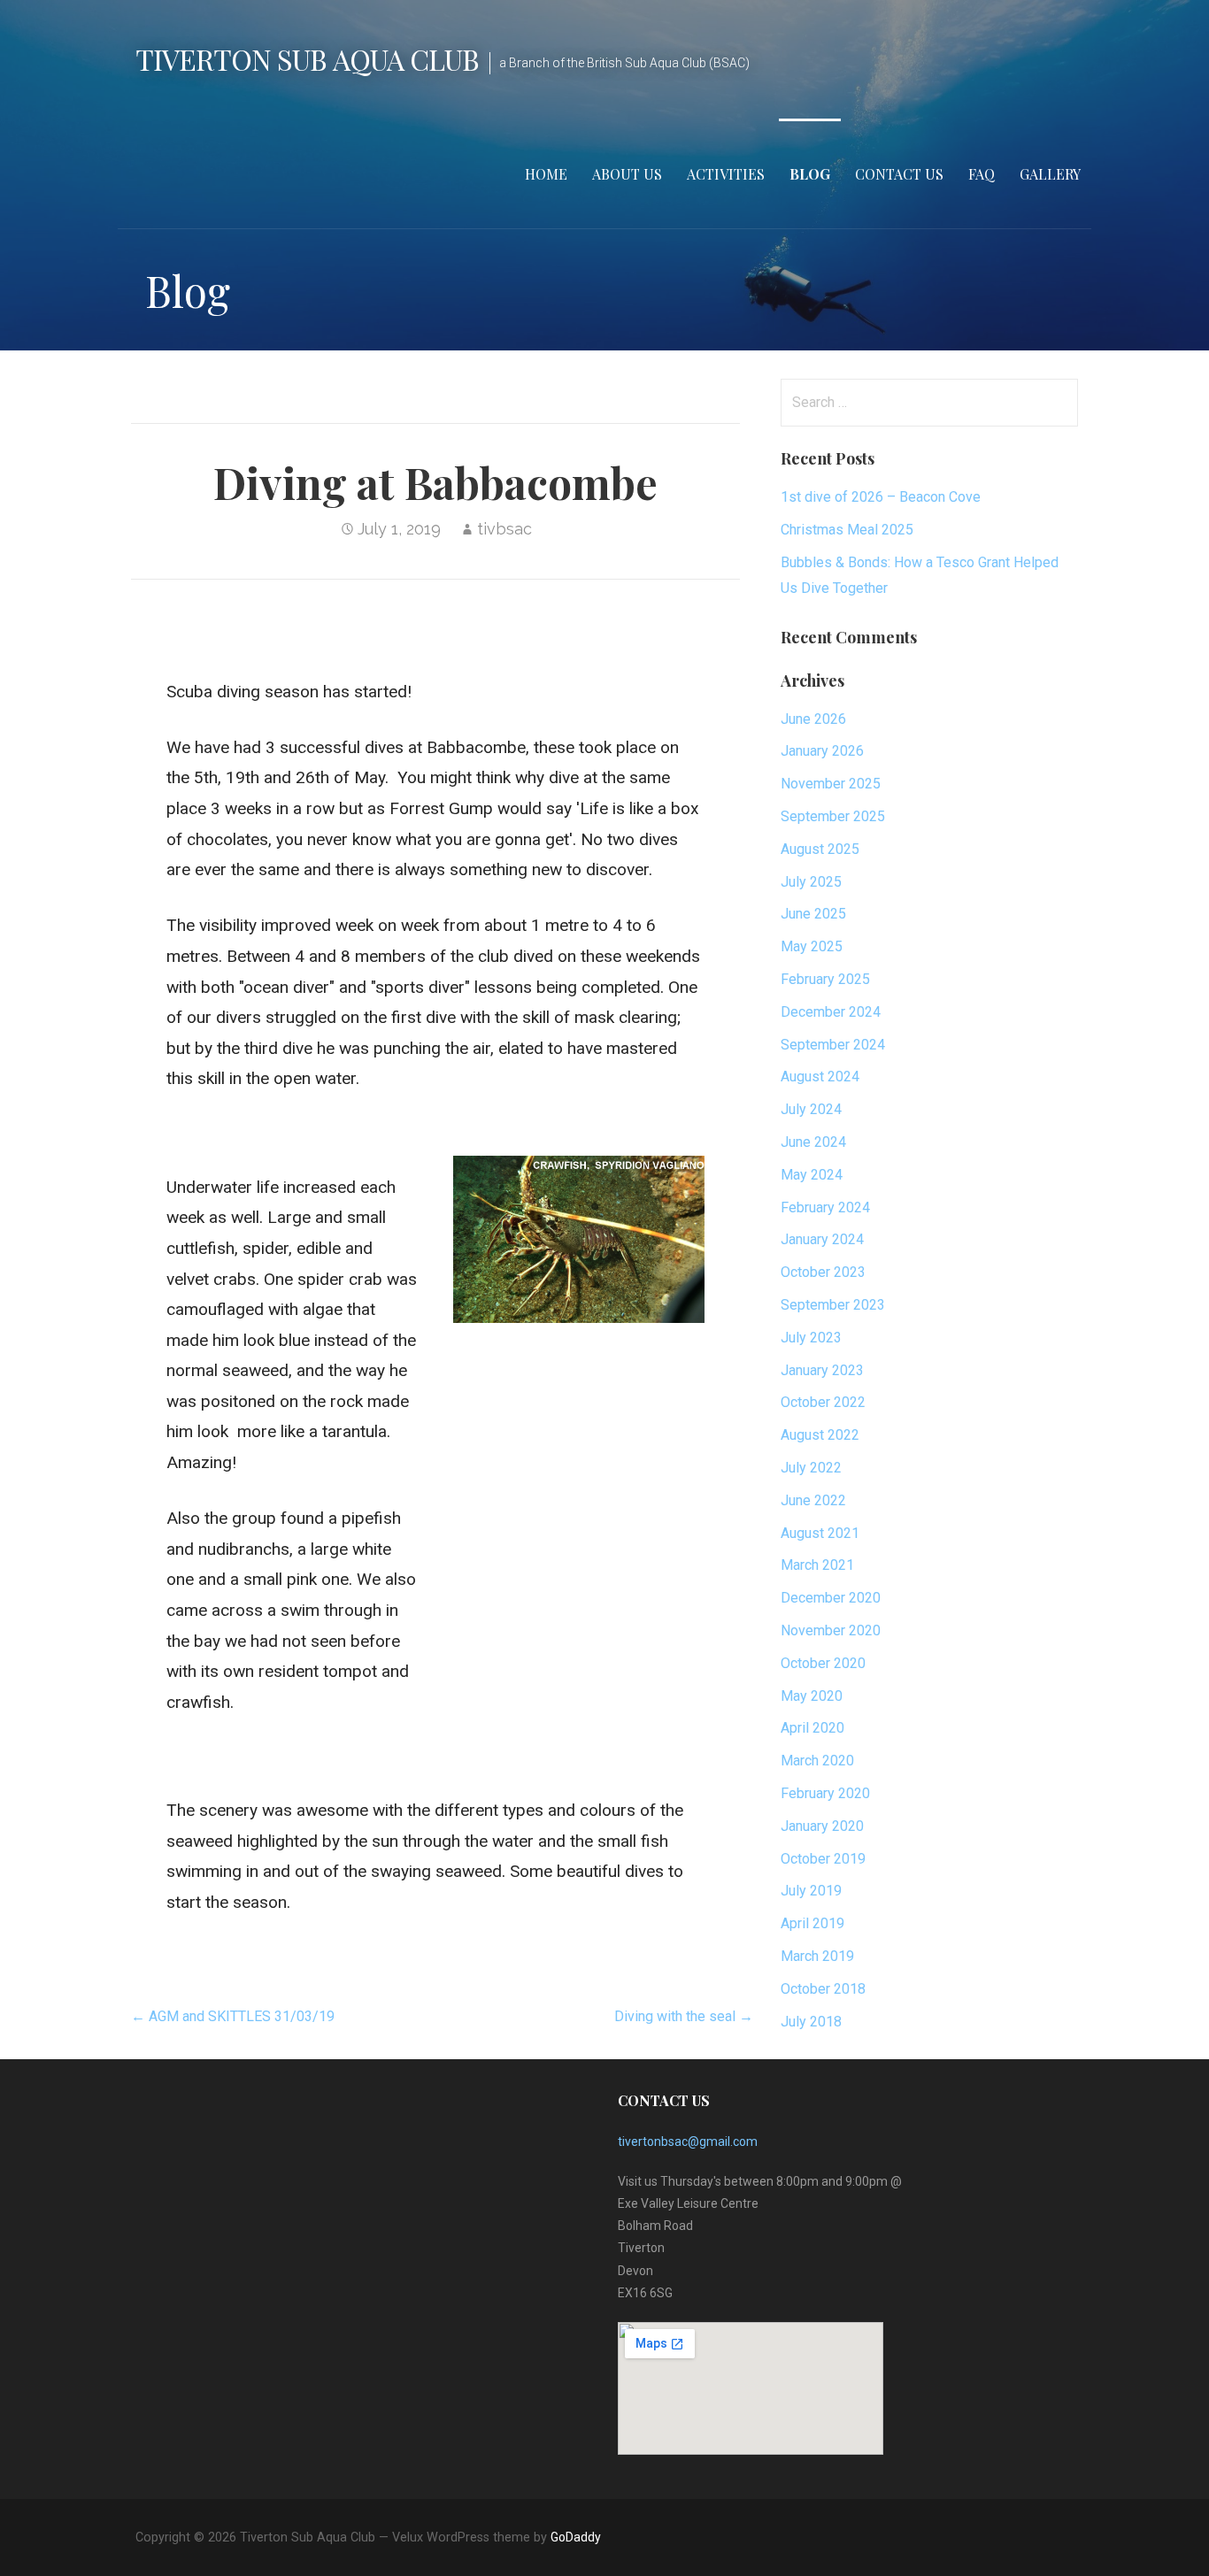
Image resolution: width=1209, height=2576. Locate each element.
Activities (726, 174)
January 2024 (822, 1239)
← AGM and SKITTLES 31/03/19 (233, 2016)
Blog (810, 174)
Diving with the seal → (684, 2016)
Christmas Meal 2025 (847, 530)
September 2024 (833, 1045)
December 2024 (831, 1012)
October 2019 (823, 1859)
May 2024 (812, 1175)
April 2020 (812, 1728)
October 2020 (823, 1663)
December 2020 (831, 1598)
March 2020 (817, 1761)
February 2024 (825, 1207)
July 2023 (811, 1338)
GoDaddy (576, 2537)
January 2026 (822, 751)
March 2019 (817, 1956)
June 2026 (813, 719)
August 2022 (820, 1435)
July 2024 (811, 1109)
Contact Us (899, 174)
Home (546, 174)
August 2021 (820, 1533)
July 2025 (811, 882)
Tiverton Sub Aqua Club (307, 59)
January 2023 (822, 1370)
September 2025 (833, 816)
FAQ (982, 174)
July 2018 (811, 2022)
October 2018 (823, 1989)
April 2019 (812, 1923)
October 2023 (823, 1272)
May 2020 (812, 1696)
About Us (627, 174)
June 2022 (813, 1500)
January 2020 (822, 1826)
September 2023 (833, 1305)
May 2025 (812, 946)
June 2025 (813, 914)
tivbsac (504, 529)
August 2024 (820, 1077)
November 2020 (831, 1630)
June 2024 (813, 1142)
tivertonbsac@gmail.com (688, 2142)
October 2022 (823, 1402)
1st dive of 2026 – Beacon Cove (881, 497)
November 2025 (831, 784)
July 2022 (811, 1468)
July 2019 (811, 1891)
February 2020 (825, 1793)
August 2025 (820, 849)
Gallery (1050, 174)
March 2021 (817, 1565)
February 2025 (825, 979)
